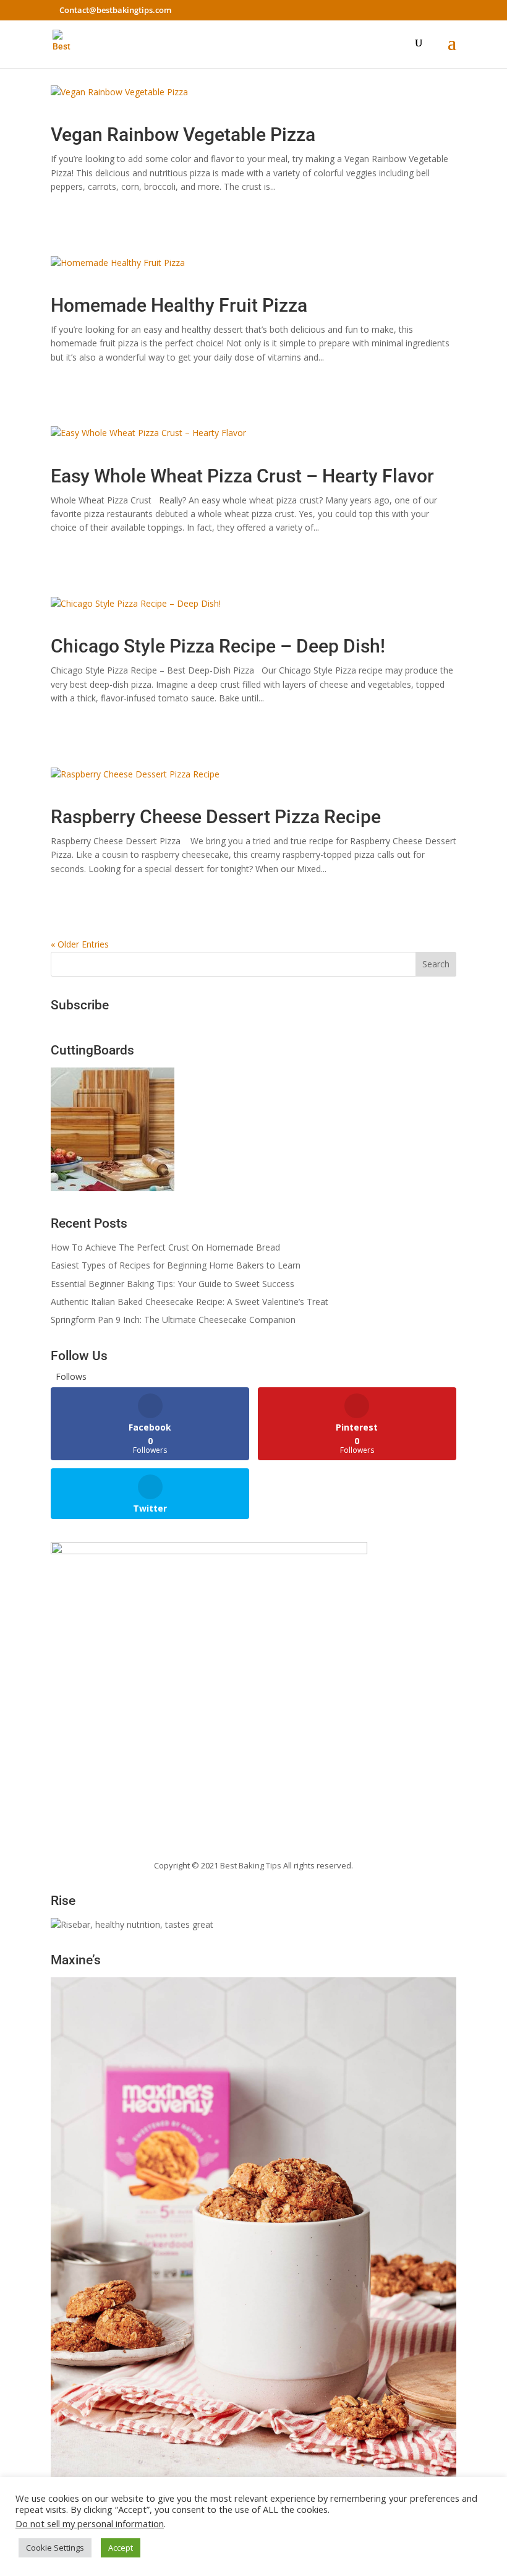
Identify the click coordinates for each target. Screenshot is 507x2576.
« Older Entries (80, 944)
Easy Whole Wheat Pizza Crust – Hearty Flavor (242, 476)
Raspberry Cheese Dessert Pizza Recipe (216, 817)
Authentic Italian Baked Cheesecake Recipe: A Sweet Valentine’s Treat (190, 1302)
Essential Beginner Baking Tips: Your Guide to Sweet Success (173, 1284)
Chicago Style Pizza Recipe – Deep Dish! (218, 646)
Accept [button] (121, 2548)
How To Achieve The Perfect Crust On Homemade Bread (165, 1247)
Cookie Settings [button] (55, 2548)
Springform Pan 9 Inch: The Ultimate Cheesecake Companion (173, 1320)
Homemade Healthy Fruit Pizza (179, 305)
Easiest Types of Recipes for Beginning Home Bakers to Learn (176, 1265)
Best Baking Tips (251, 1865)
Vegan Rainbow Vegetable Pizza (183, 135)
